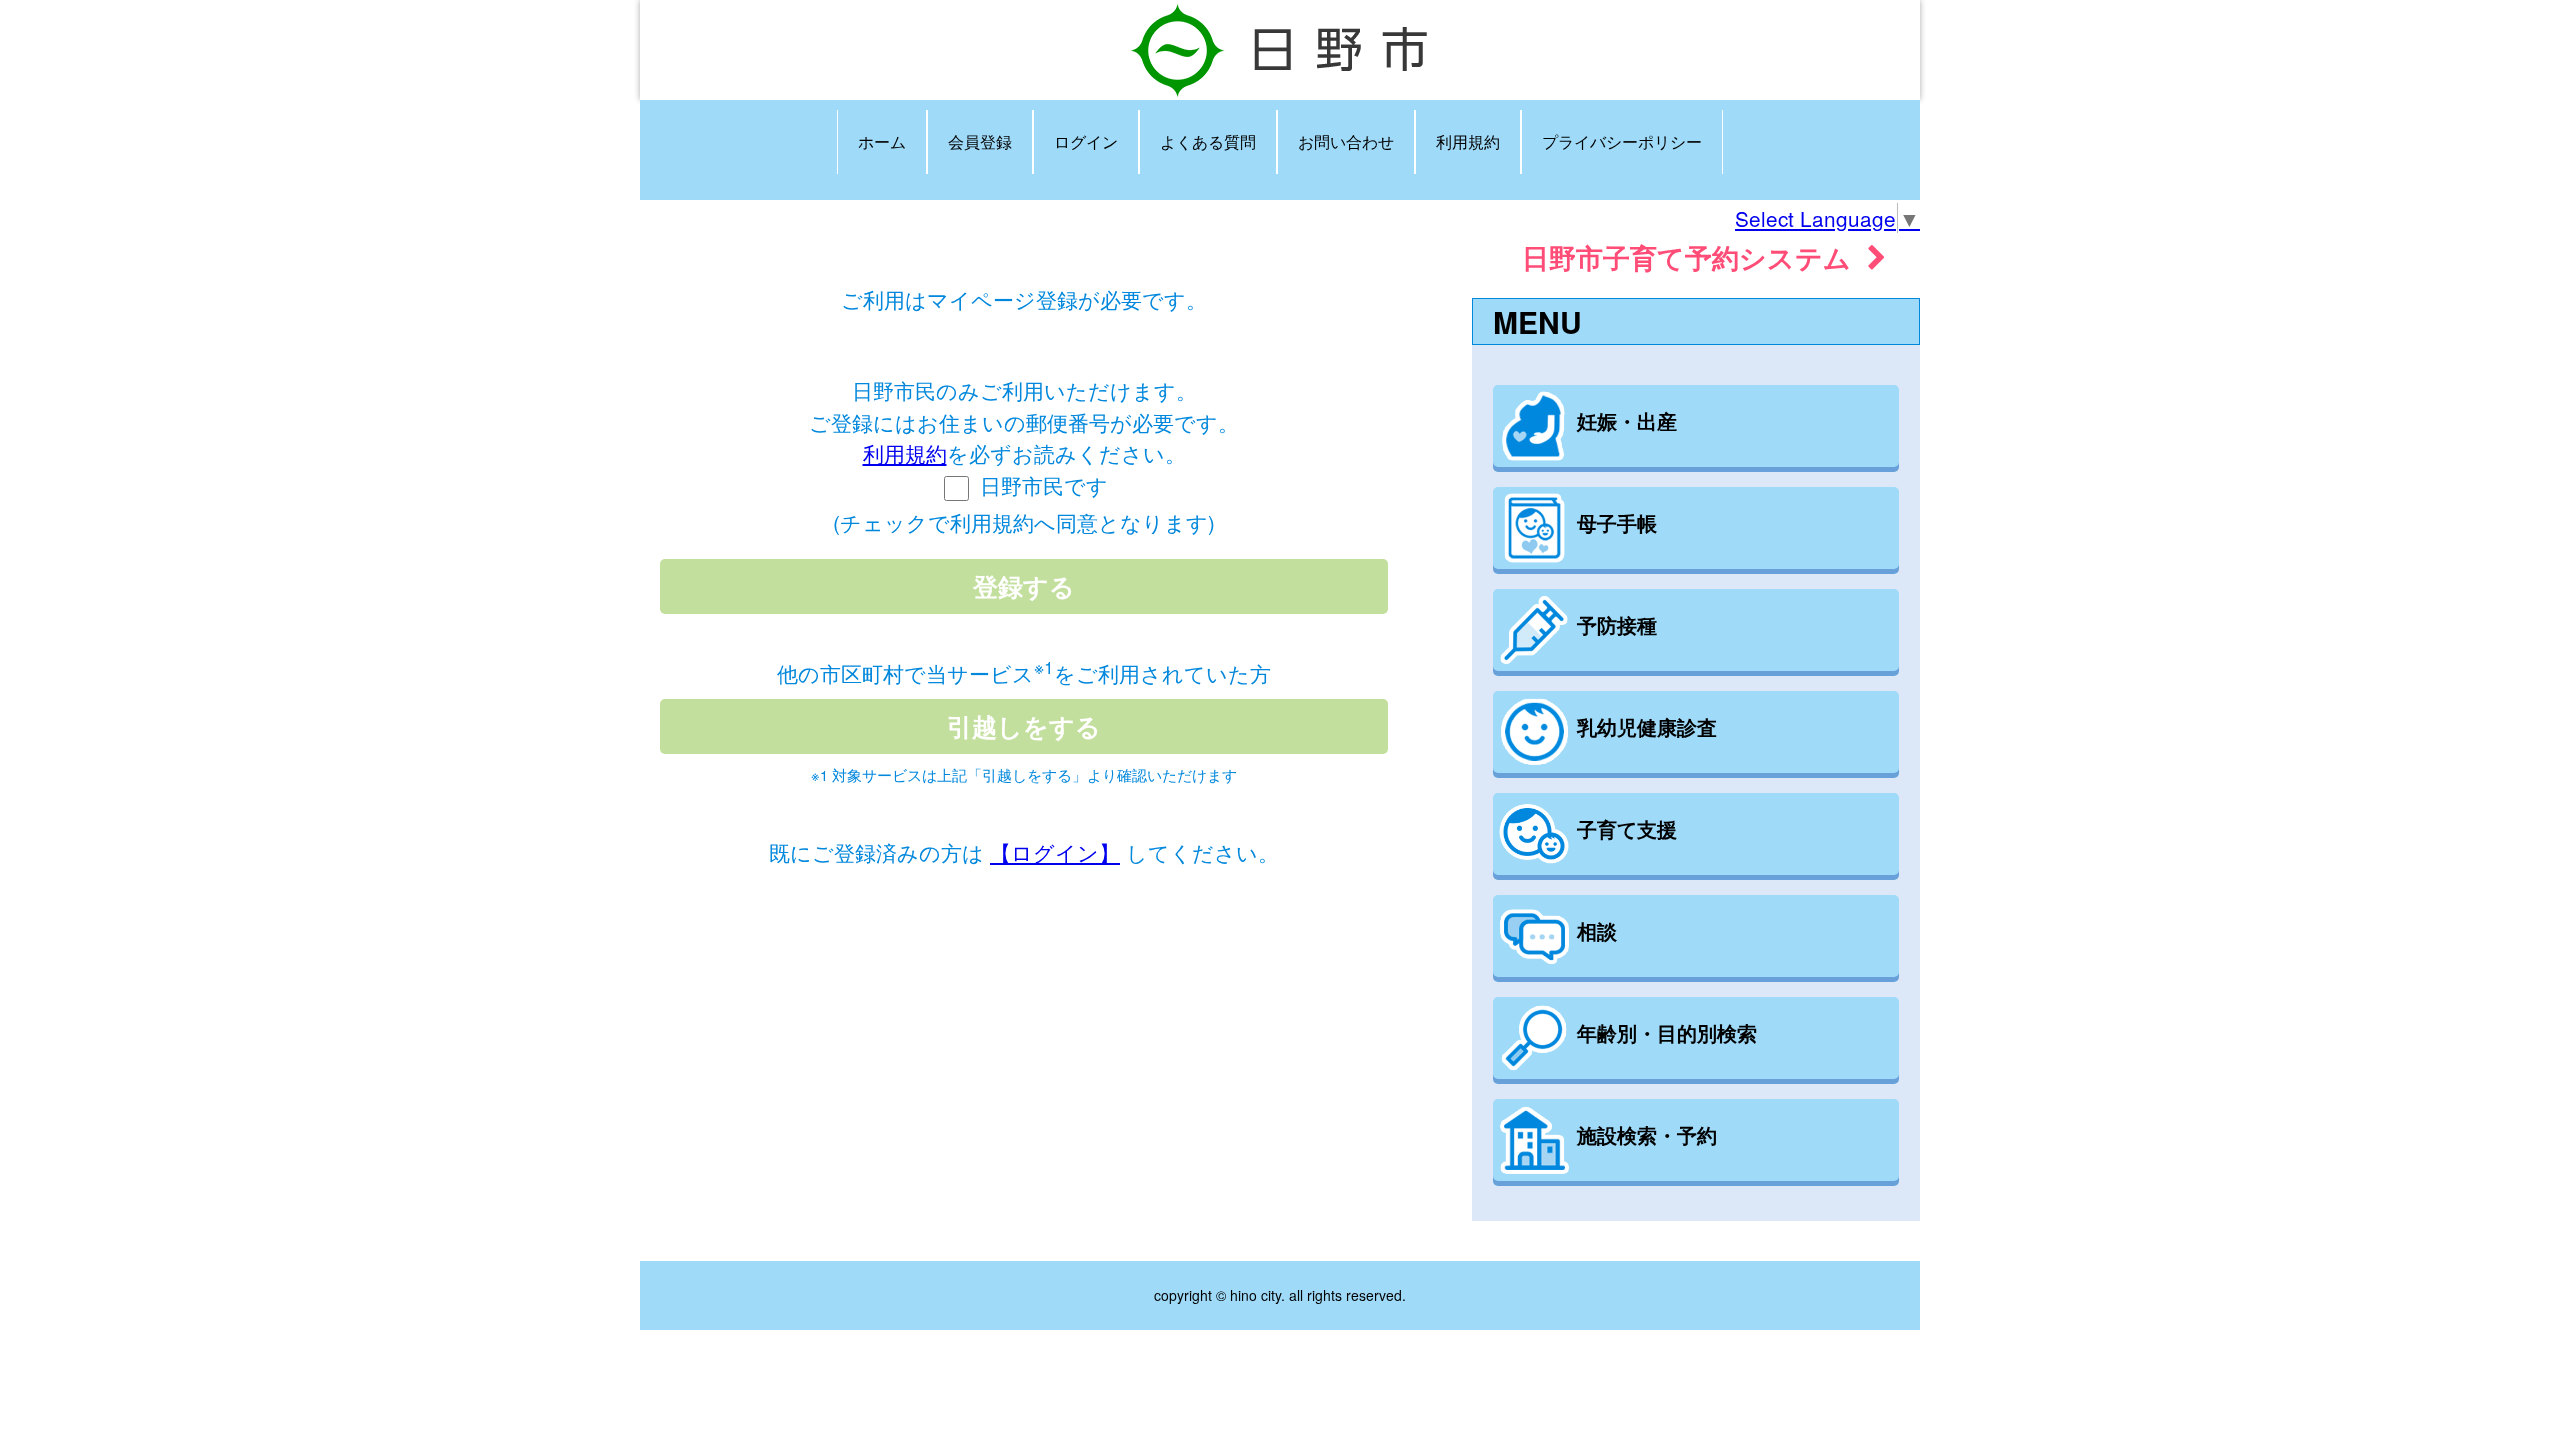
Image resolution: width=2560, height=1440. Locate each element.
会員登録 (980, 141)
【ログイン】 (1055, 852)
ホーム (882, 141)
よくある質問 (1208, 141)
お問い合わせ (1346, 141)
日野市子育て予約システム (1694, 256)
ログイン (1086, 141)
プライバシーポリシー (1622, 141)
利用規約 (1468, 141)
